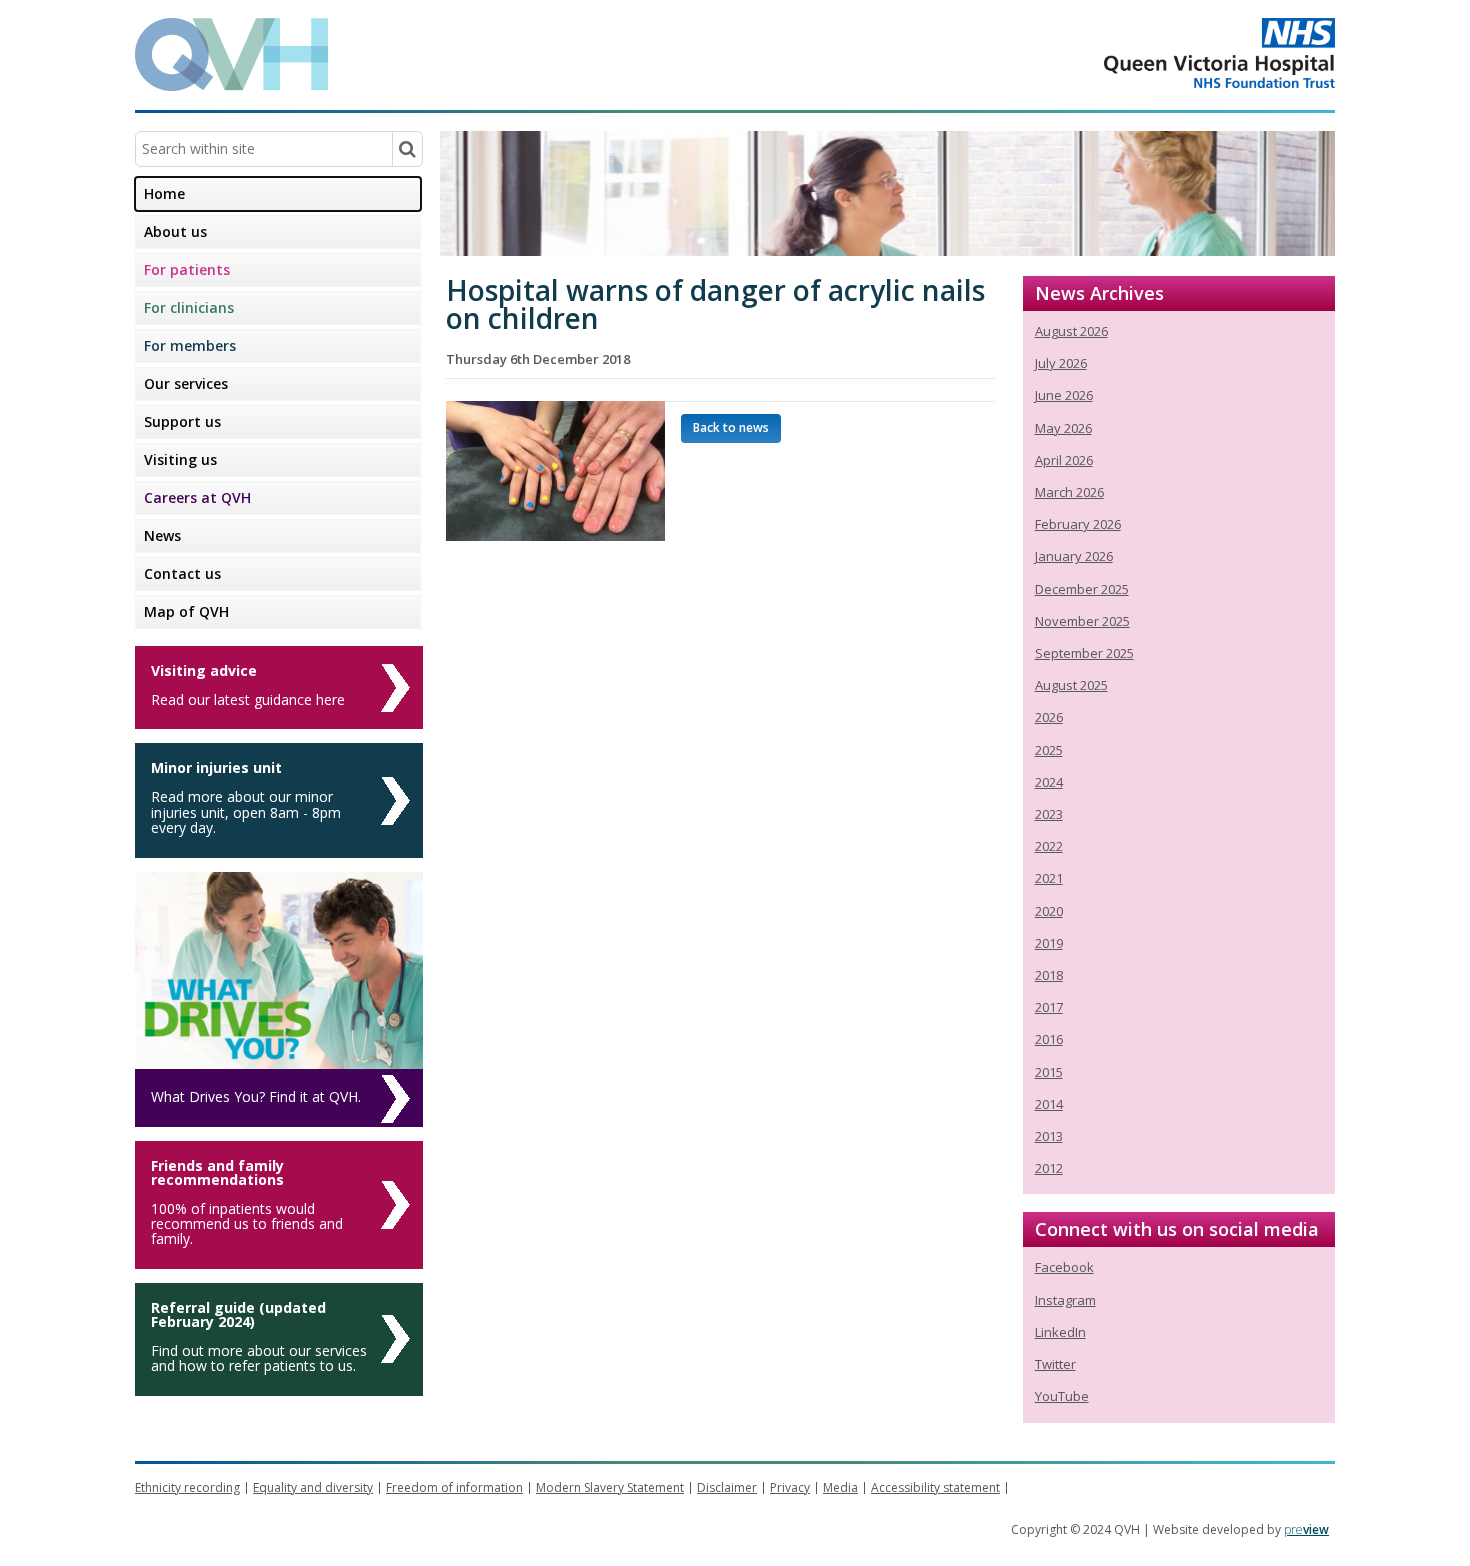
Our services (186, 383)
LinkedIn (1060, 1332)
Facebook (1064, 1267)
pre (1306, 1529)
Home (164, 193)
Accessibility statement (935, 1487)
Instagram (1065, 1300)
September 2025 (1084, 653)
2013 (1049, 1136)
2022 (1049, 846)
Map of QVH (186, 611)
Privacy (790, 1487)
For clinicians (189, 307)
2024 (1049, 782)
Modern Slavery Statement (610, 1487)
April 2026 (1064, 460)
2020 (1049, 911)
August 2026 (1071, 331)
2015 (1049, 1072)
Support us (182, 421)
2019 (1049, 943)
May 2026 (1063, 428)
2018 (1049, 975)
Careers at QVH (197, 497)
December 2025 (1082, 589)
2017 (1049, 1007)
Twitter (1055, 1364)
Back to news (731, 427)
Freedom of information (454, 1487)
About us (175, 231)
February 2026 (1078, 524)
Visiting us (180, 459)
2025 (1049, 750)
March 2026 (1069, 492)
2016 (1049, 1039)
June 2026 (1064, 395)
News (162, 535)
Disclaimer (727, 1487)
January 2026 (1074, 556)
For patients (187, 269)
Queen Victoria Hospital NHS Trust (1139, 53)
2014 (1049, 1104)
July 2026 (1061, 363)
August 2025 (1071, 685)
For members (190, 345)
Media (840, 1487)
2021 (1049, 878)
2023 (1049, 814)
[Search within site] (407, 149)
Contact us (182, 573)
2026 (1049, 717)
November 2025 (1082, 621)
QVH (231, 54)
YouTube (1062, 1396)
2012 (1049, 1168)
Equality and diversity (313, 1487)
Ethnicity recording (187, 1487)
